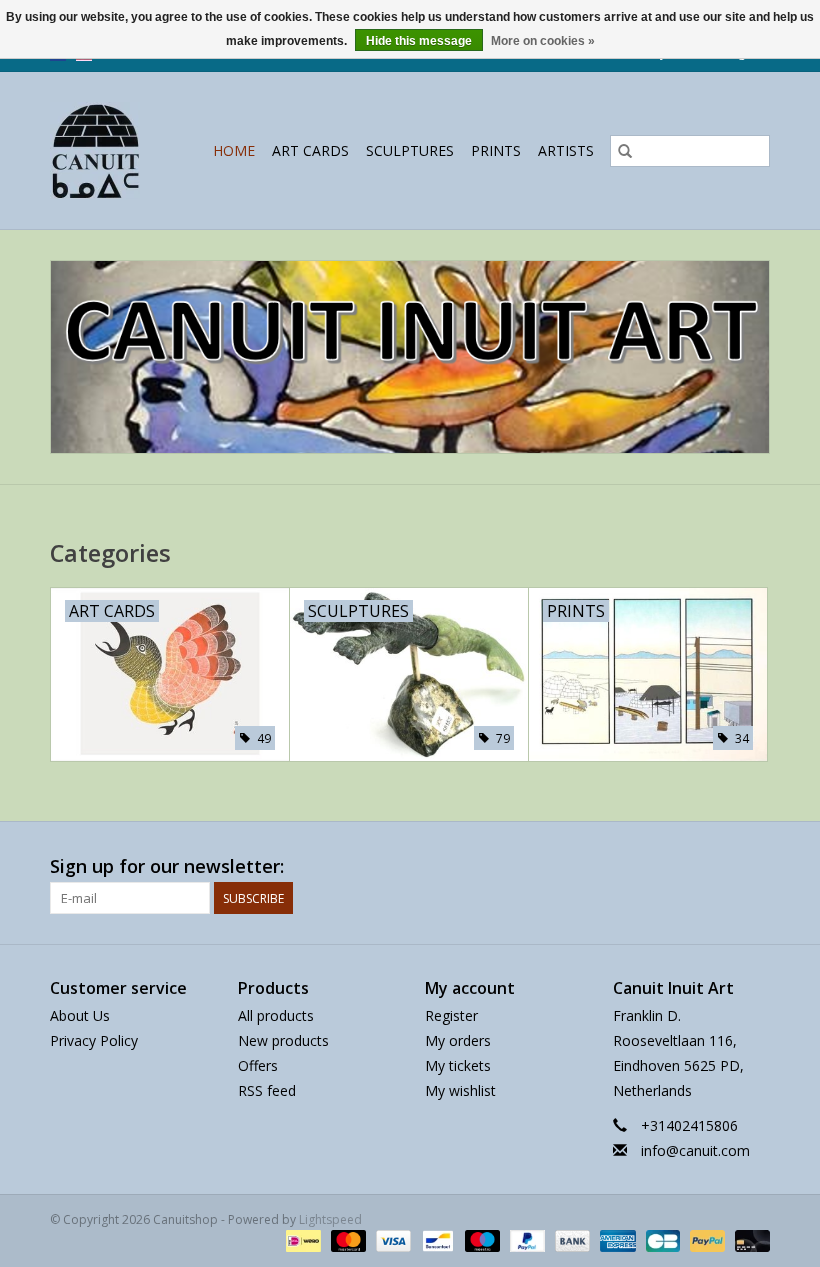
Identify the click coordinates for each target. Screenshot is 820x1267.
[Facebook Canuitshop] (718, 867)
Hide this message (419, 41)
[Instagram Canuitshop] (754, 867)
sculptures (410, 150)
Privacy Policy (94, 1040)
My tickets (458, 1065)
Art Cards (310, 150)
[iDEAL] (301, 1239)
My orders (458, 1040)
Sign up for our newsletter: (167, 866)
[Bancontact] (436, 1239)
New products (283, 1040)
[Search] (625, 151)
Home (234, 150)
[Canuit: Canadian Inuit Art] (99, 150)
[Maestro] (480, 1239)
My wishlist (460, 1090)
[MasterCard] (346, 1239)
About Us (80, 1015)
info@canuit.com (695, 1150)
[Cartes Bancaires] (661, 1239)
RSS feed (267, 1090)
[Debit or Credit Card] (749, 1239)
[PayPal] (525, 1239)
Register (451, 1015)
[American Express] (615, 1239)
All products (276, 1015)
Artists (566, 150)
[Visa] (391, 1239)
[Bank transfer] (570, 1239)
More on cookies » (543, 41)
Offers (258, 1065)
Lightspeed (330, 1219)
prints (496, 150)
